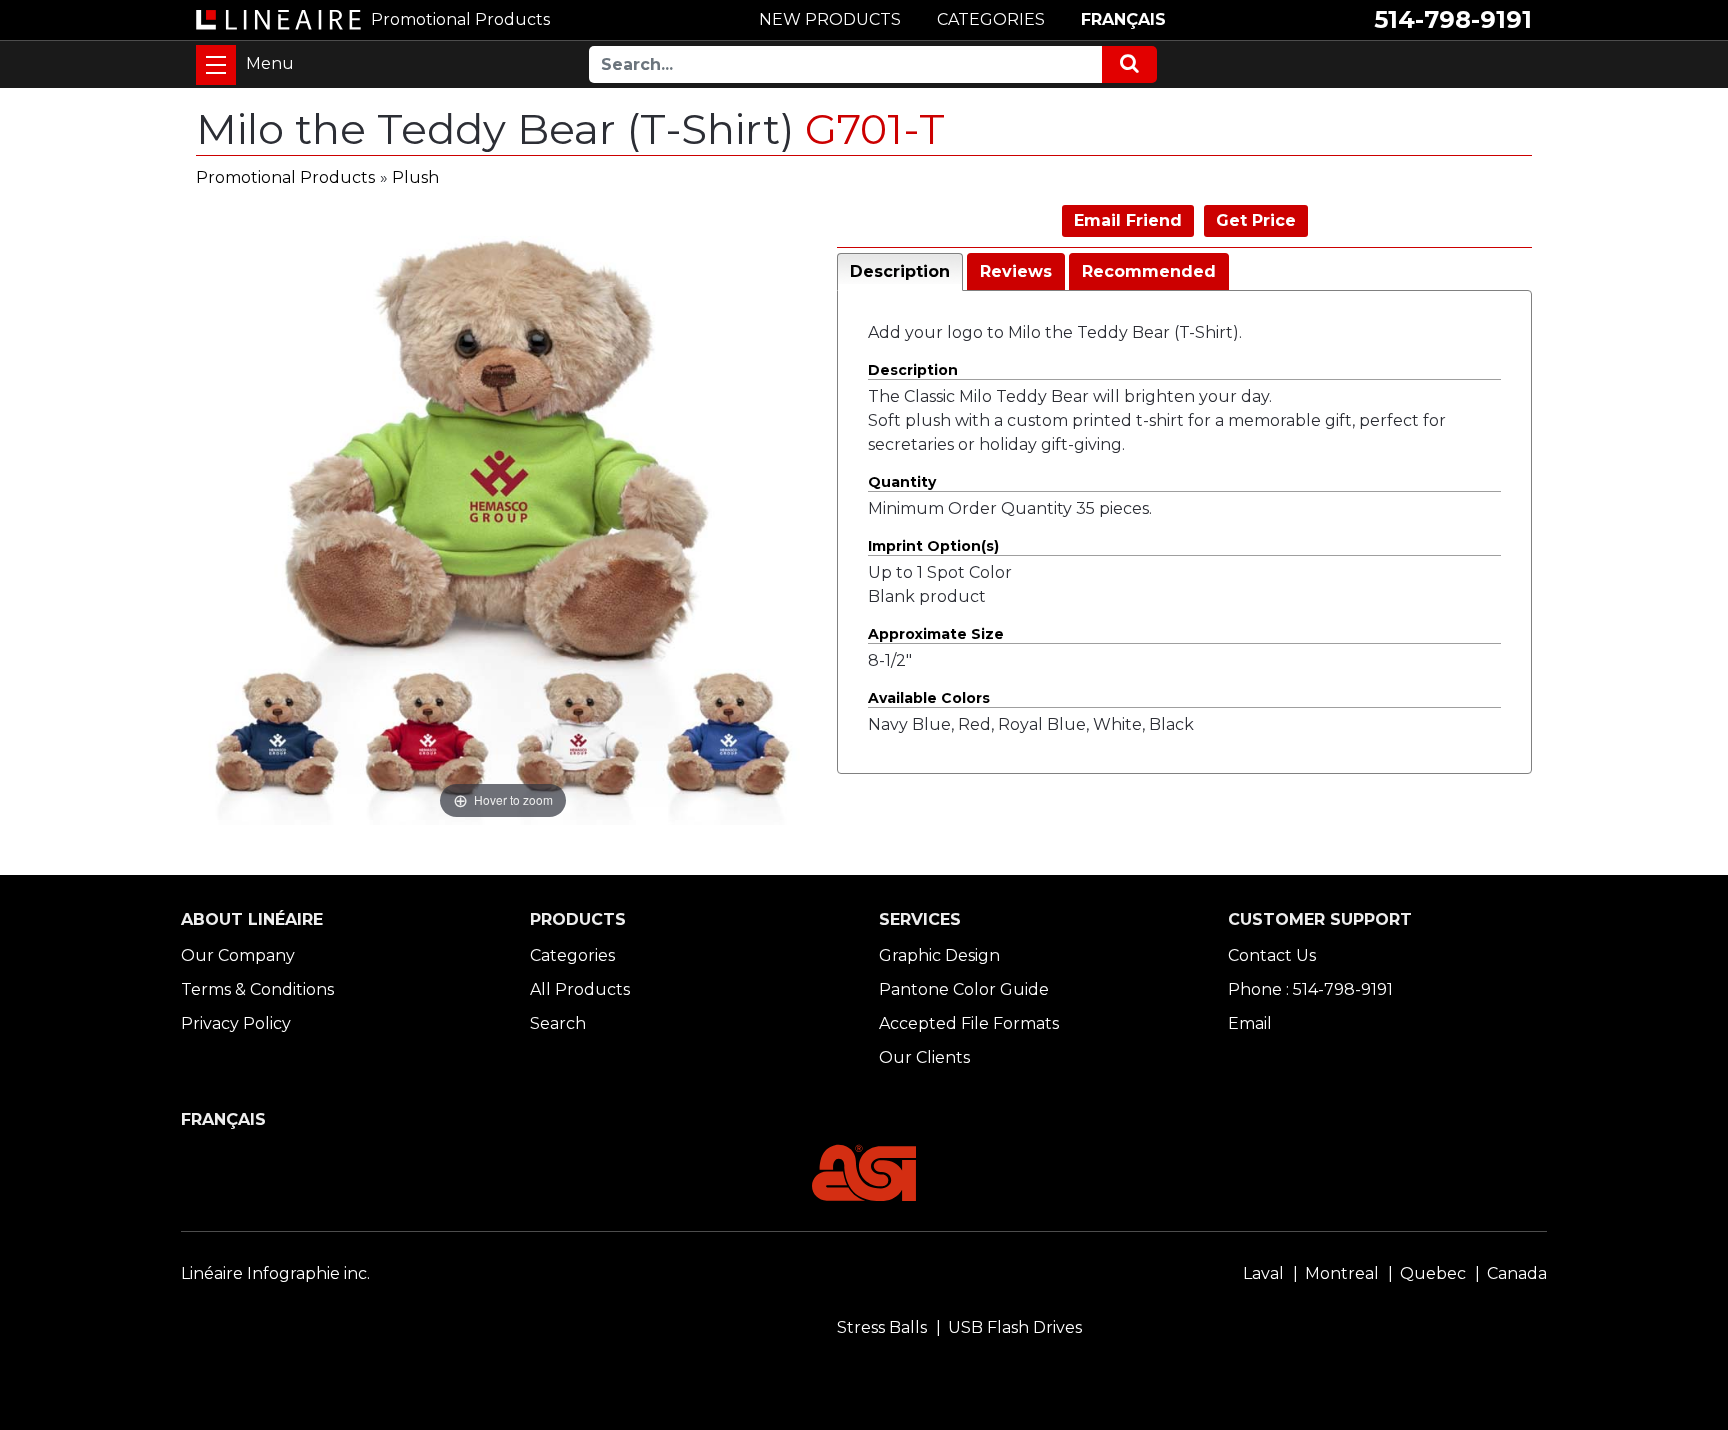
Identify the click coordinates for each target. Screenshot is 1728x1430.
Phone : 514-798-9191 (1310, 989)
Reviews (1016, 271)
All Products (580, 989)
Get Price (1256, 220)
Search (558, 1023)
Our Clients (924, 1057)
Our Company (238, 955)
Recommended (1149, 271)
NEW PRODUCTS (830, 19)
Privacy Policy (236, 1023)
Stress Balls (882, 1327)
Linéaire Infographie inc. (275, 1273)
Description (900, 271)
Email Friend (1128, 220)
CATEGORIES (991, 19)
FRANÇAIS (1123, 19)
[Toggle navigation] (216, 65)
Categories (572, 955)
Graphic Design (939, 955)
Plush (415, 177)
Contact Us (1272, 955)
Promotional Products (285, 177)
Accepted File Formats (969, 1023)
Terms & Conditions (257, 989)
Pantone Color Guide (964, 989)
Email (1250, 1023)
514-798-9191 (1453, 19)
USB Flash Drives (1015, 1327)
